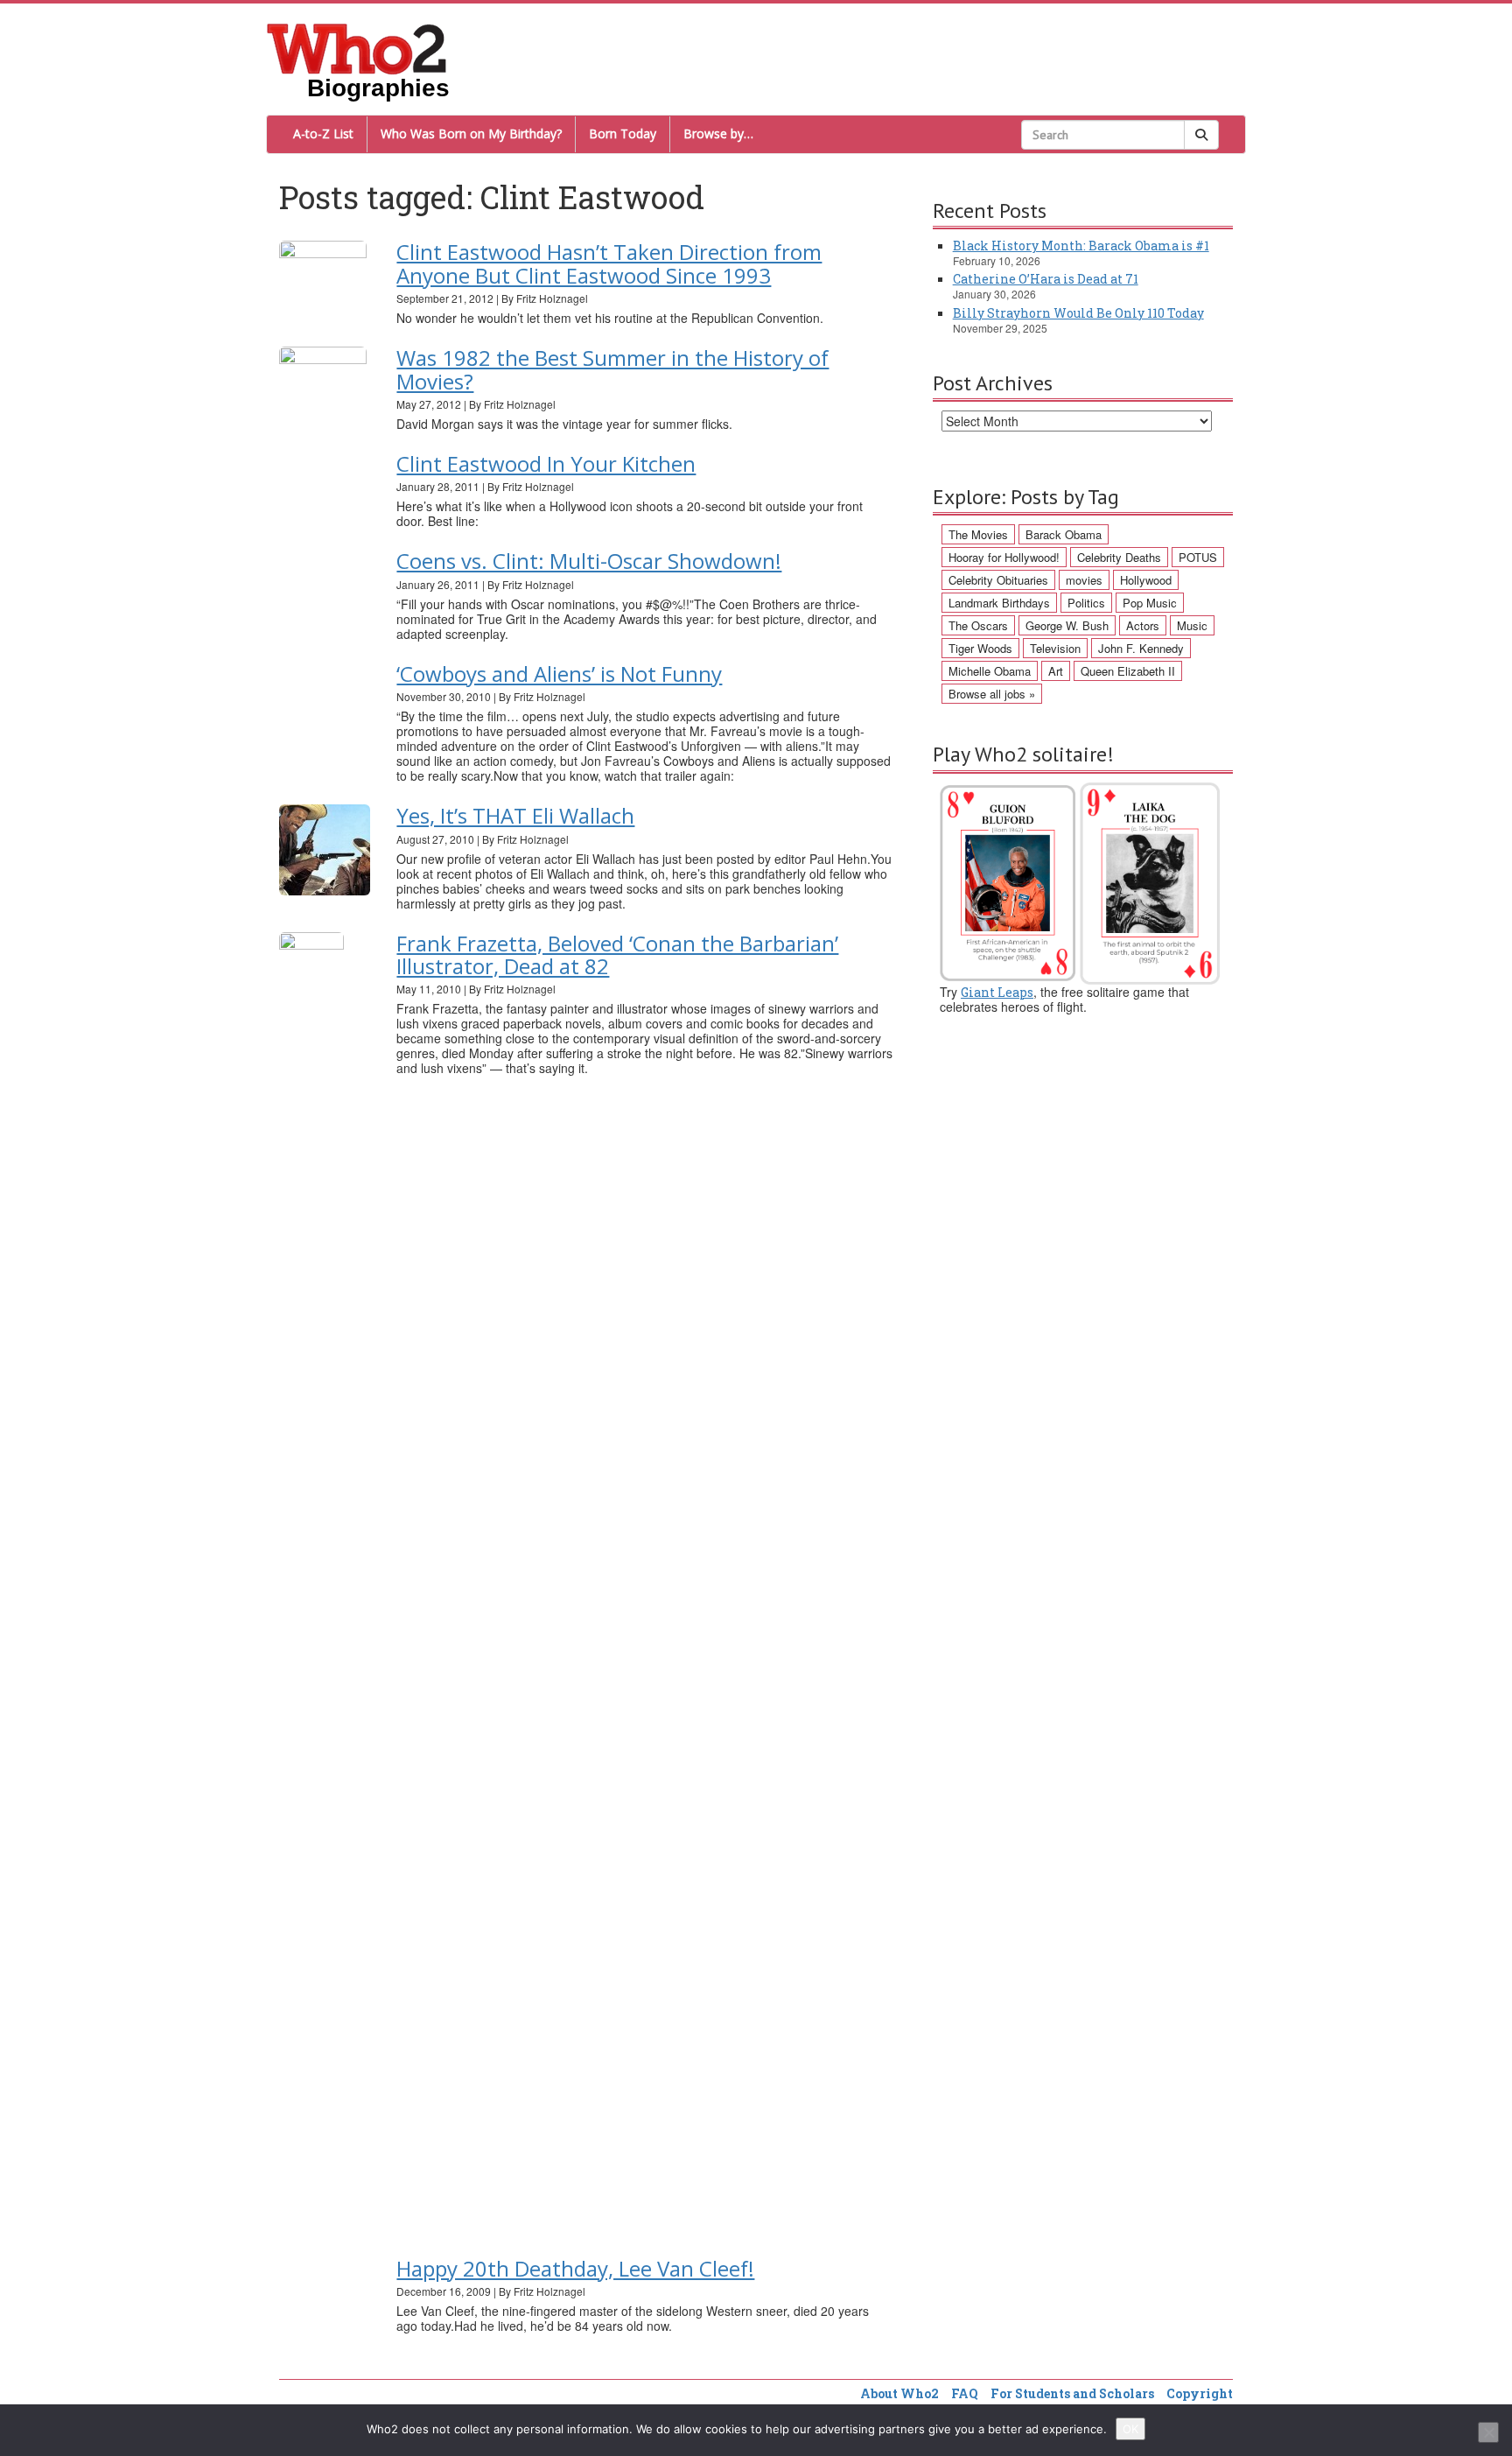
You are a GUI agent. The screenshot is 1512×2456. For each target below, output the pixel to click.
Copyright (1200, 2393)
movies (1084, 580)
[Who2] (357, 47)
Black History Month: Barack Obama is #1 (1081, 246)
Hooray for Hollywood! (1004, 557)
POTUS (1198, 557)
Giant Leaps (997, 992)
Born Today (623, 133)
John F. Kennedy (1141, 648)
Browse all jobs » (992, 694)
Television (1055, 648)
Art (1056, 671)
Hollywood (1146, 580)
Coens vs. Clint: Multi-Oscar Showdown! (589, 561)
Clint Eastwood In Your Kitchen (546, 463)
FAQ (965, 2393)
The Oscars (978, 625)
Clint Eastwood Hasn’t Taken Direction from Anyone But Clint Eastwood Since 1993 (609, 263)
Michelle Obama (990, 671)
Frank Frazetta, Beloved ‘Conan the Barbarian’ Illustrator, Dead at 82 (617, 954)
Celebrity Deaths (1119, 557)
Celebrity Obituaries (998, 580)
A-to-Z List (323, 133)
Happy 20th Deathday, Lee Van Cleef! (575, 2268)
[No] (1488, 2432)
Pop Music (1150, 603)
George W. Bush (1067, 625)
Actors (1143, 625)
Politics (1086, 603)
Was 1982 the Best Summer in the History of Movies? (612, 369)
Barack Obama (1064, 534)
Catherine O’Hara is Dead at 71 (1046, 279)
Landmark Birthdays (999, 603)
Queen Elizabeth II (1128, 671)
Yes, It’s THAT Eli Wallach (515, 815)
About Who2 (899, 2393)
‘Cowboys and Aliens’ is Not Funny (559, 674)
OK (1130, 2429)
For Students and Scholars (1072, 2393)
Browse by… (718, 133)
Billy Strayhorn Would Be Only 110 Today (1078, 313)
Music (1192, 625)
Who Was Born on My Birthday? (471, 133)
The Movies (978, 534)
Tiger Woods (980, 648)
